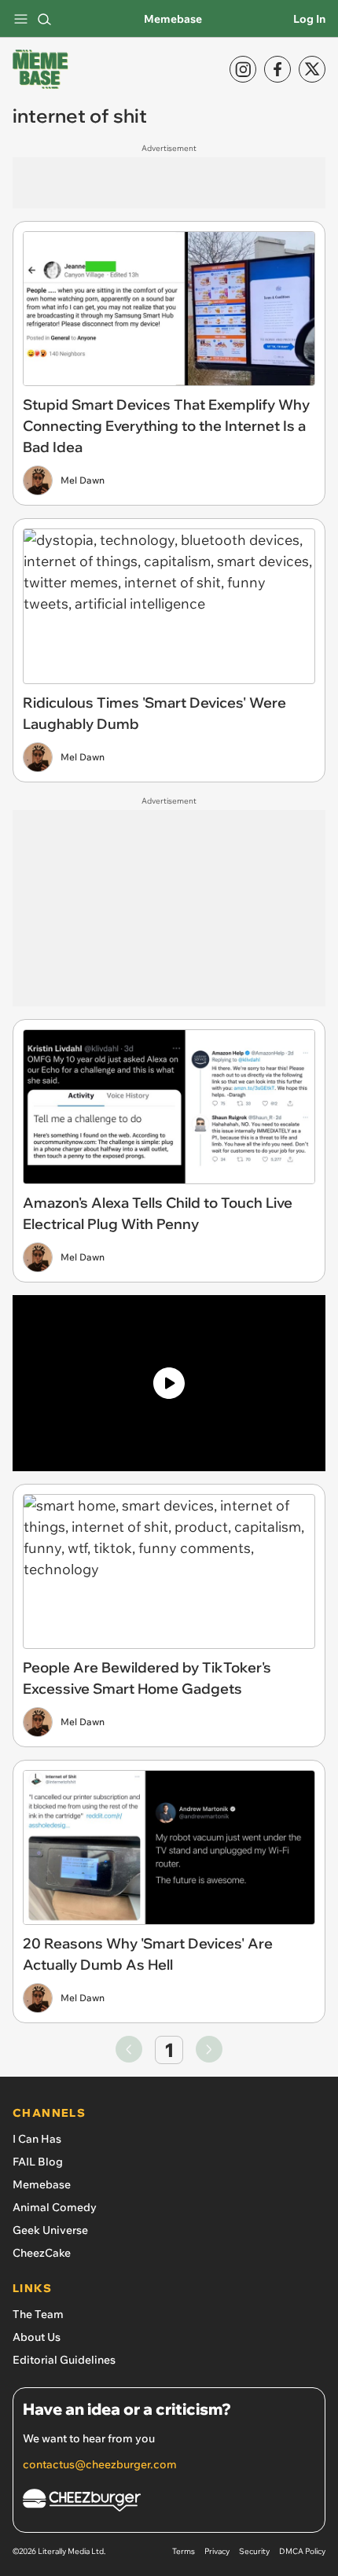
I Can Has (37, 2139)
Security (254, 2551)
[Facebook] (277, 69)
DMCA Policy (302, 2551)
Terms (184, 2551)
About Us (37, 2337)
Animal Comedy (55, 2207)
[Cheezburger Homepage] (169, 2502)
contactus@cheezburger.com (100, 2464)
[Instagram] (243, 69)
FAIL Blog (38, 2162)
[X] (312, 69)
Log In (309, 19)
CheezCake (42, 2253)
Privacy (217, 2551)
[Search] (44, 19)
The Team (38, 2314)
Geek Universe (50, 2230)
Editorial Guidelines (64, 2360)
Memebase (173, 19)
